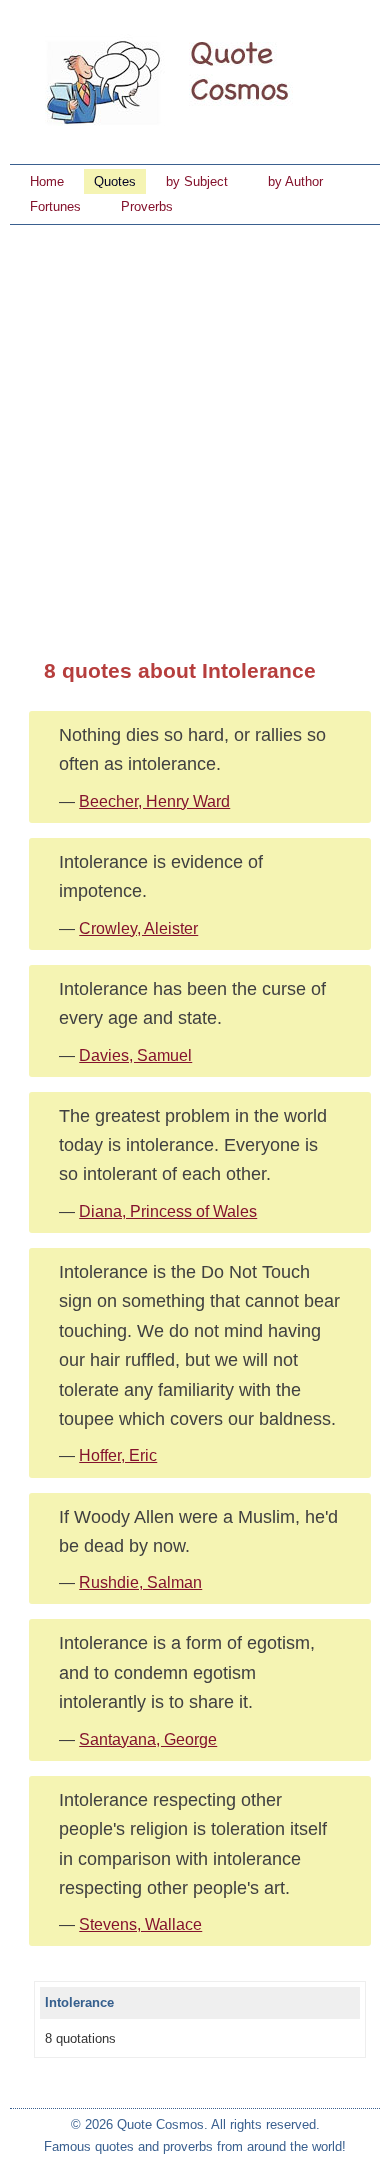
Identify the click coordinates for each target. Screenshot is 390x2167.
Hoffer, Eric (118, 1455)
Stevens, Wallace (140, 1924)
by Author (295, 181)
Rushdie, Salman (140, 1582)
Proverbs (147, 206)
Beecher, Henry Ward (154, 801)
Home (47, 181)
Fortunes (55, 206)
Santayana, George (148, 1739)
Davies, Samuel (135, 1055)
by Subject (197, 181)
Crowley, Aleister (138, 928)
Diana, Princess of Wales (168, 1211)
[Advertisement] (195, 430)
